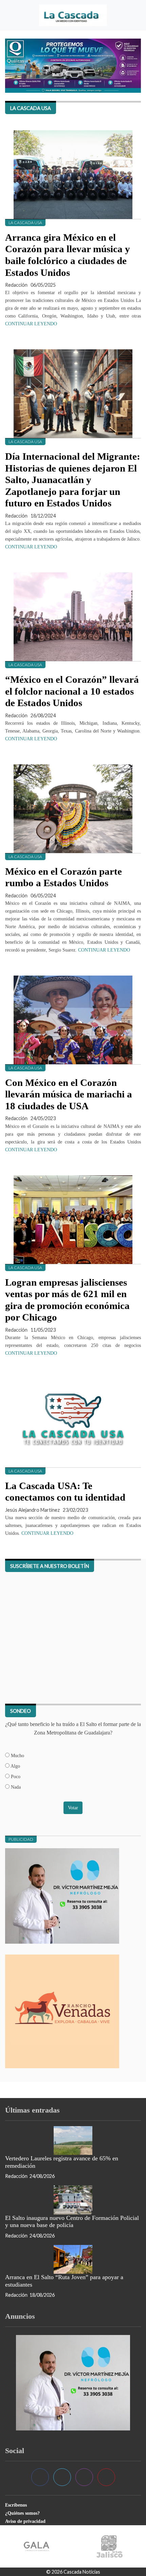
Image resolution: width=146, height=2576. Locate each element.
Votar (73, 1808)
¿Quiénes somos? (22, 2513)
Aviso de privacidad (25, 2521)
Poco (15, 1776)
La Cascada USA (25, 223)
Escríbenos (16, 2505)
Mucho (17, 1755)
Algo (15, 1766)
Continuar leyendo (31, 324)
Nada (15, 1787)
